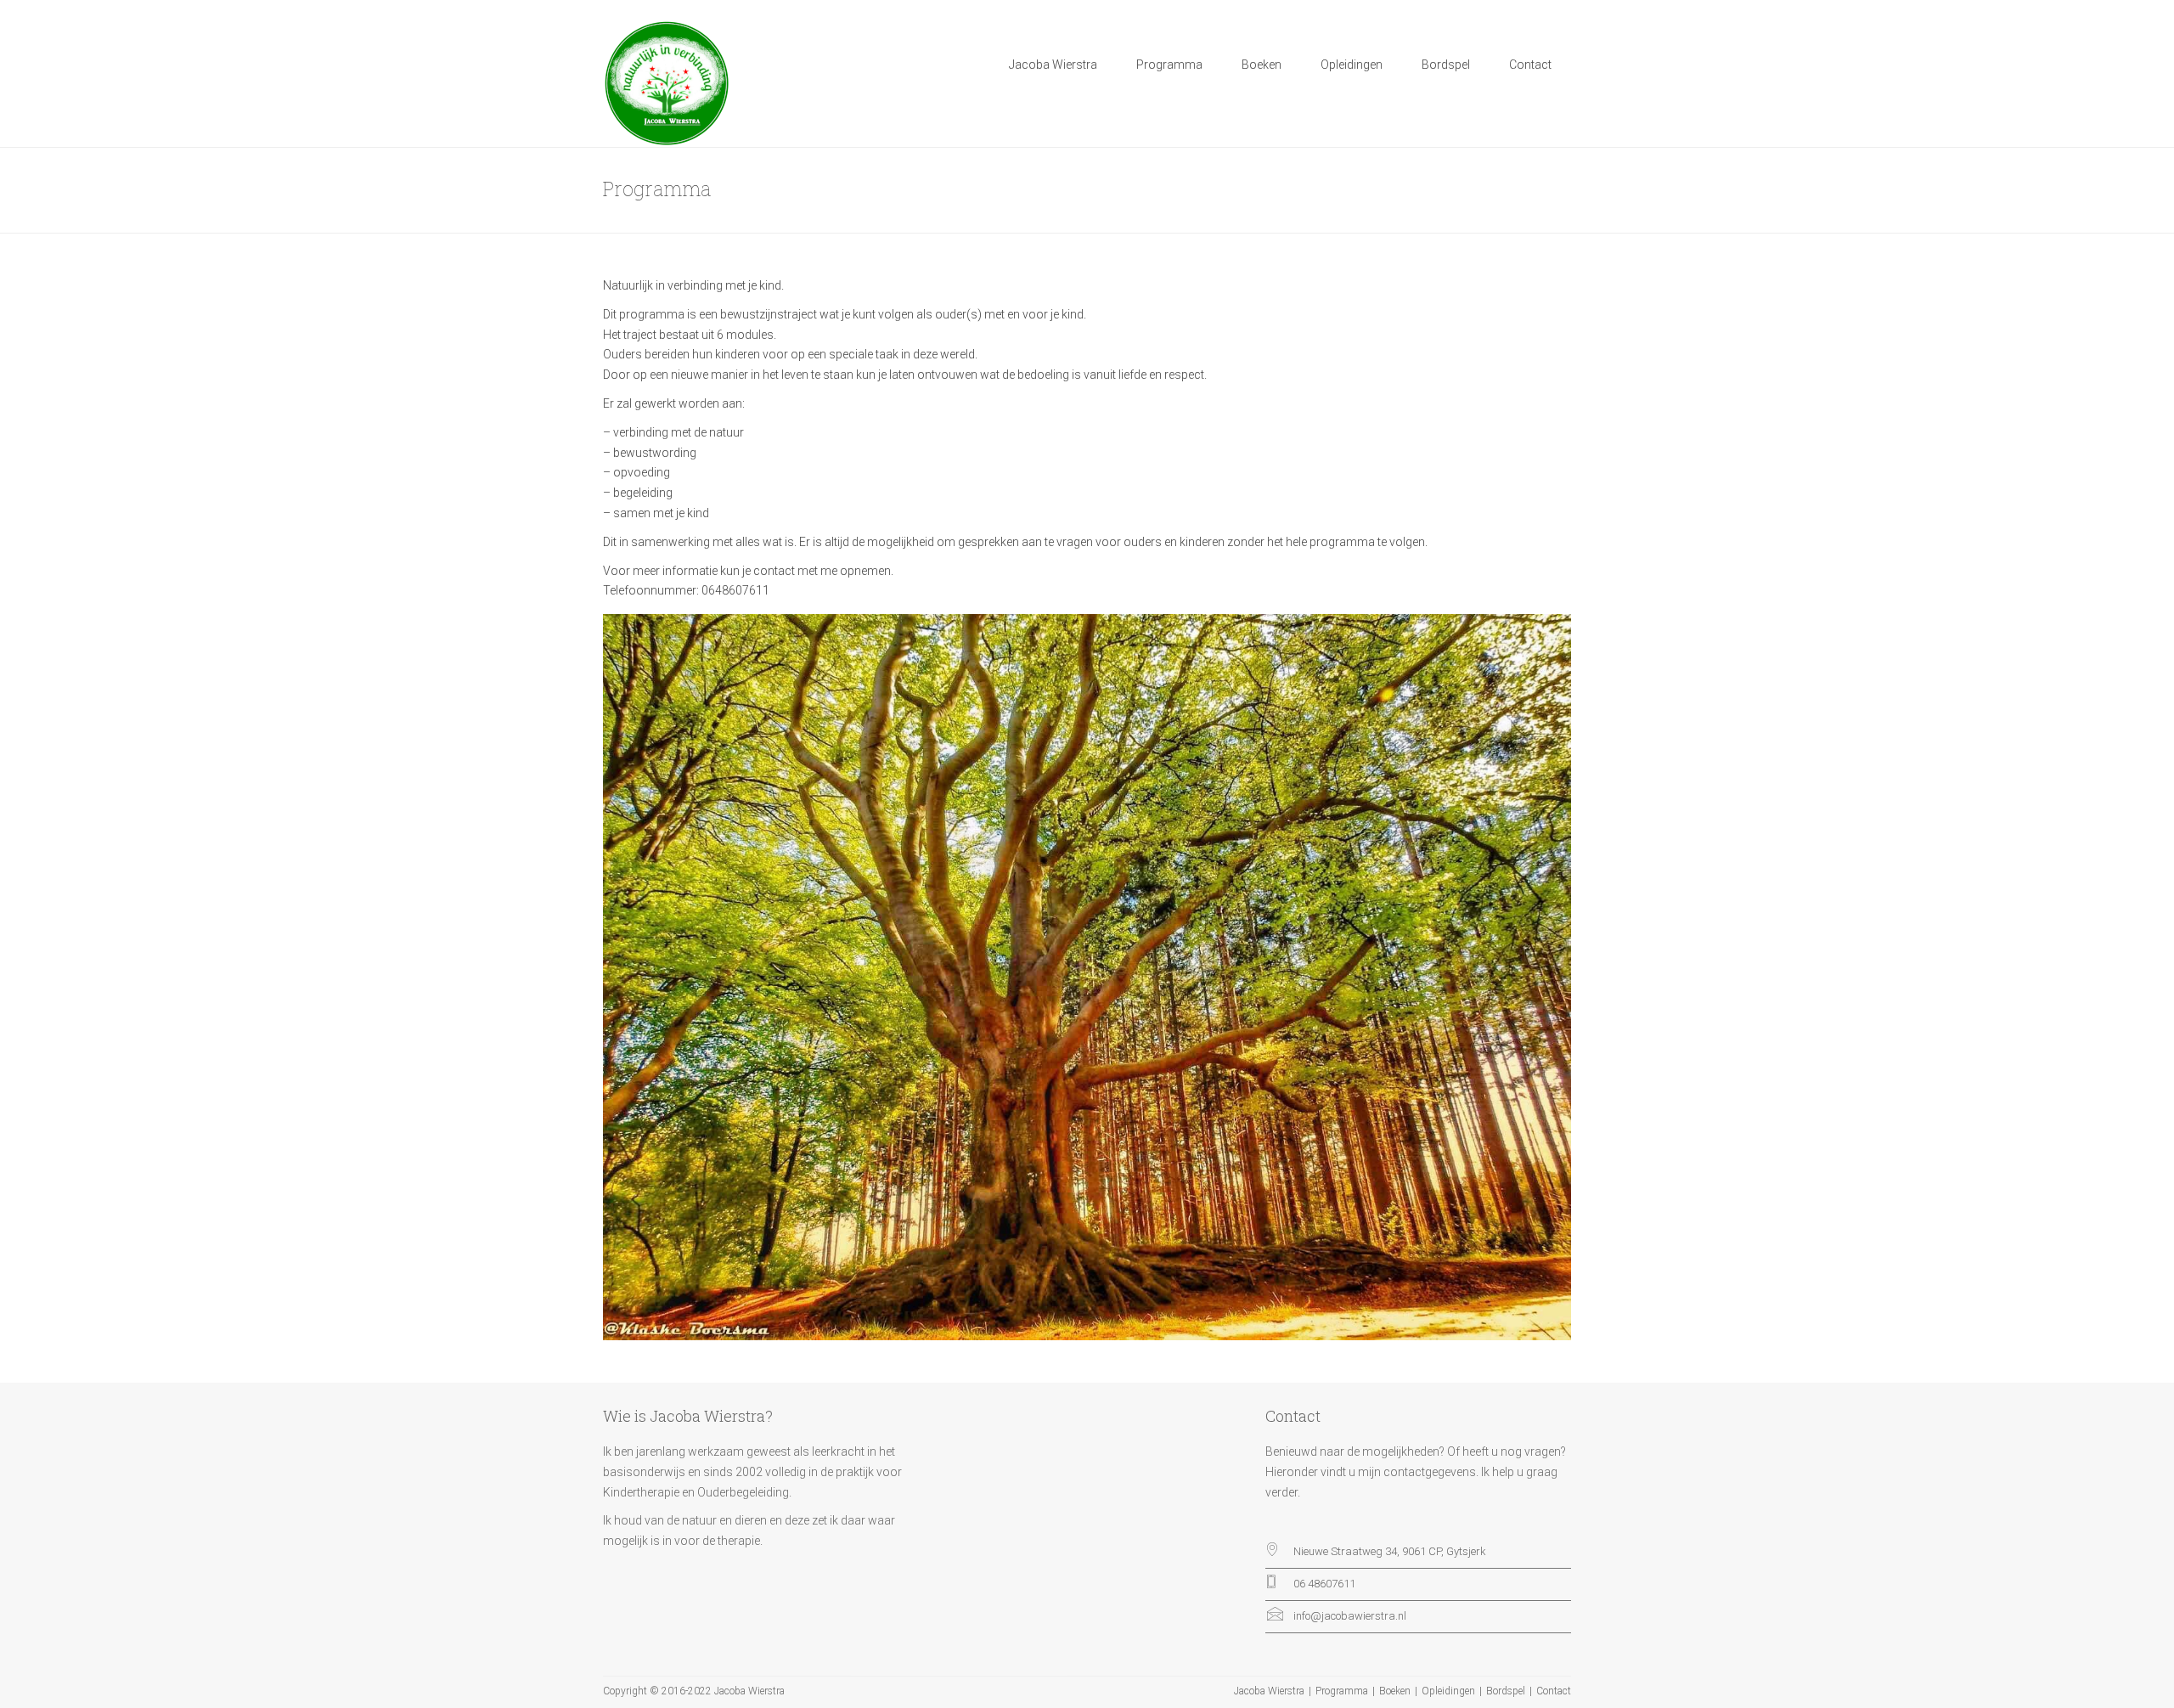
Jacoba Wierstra (1053, 65)
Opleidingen (1352, 65)
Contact (1530, 65)
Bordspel (1446, 65)
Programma (1169, 65)
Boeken (1262, 65)
